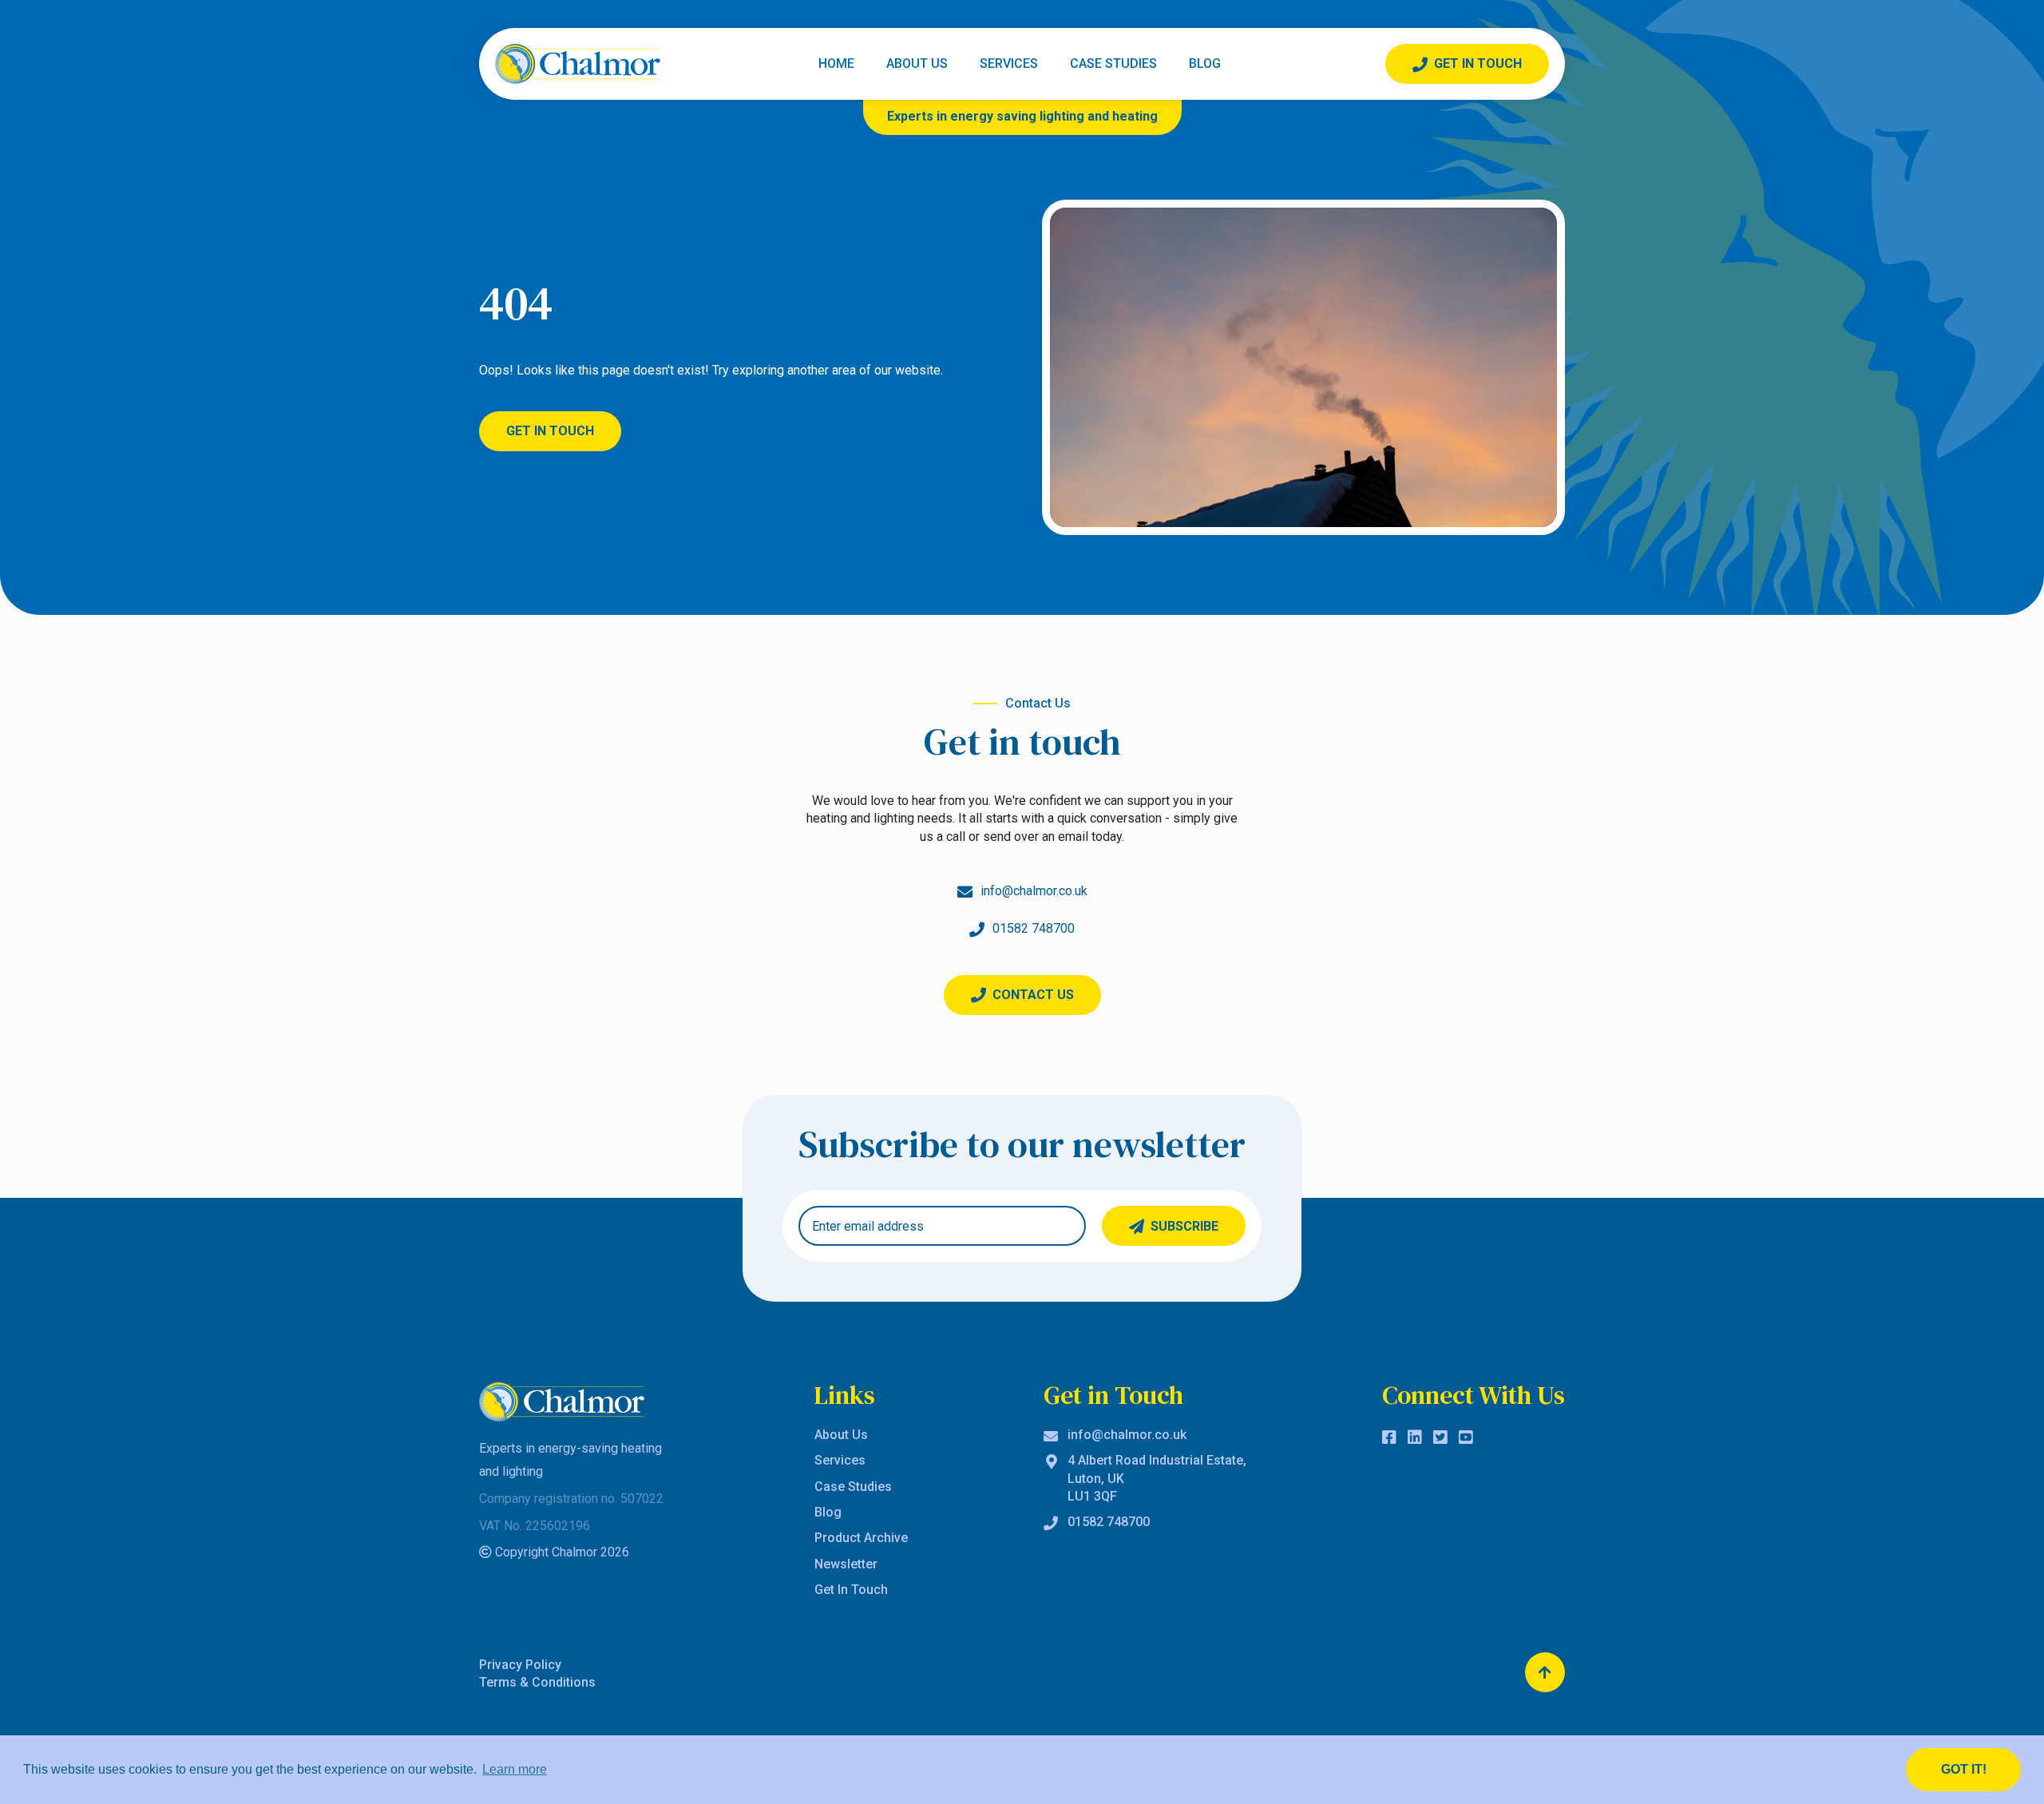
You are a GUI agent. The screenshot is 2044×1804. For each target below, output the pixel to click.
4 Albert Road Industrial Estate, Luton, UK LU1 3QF (1157, 1478)
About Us (917, 63)
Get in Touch (550, 431)
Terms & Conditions (537, 1682)
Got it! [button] (1964, 1769)
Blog (1205, 63)
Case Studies (1113, 63)
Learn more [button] (515, 1769)
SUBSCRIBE (1184, 1226)
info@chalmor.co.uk (1127, 1435)
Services (1009, 63)
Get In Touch (1478, 63)
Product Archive (861, 1538)
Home (836, 63)
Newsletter (846, 1564)
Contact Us (1033, 995)
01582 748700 (1109, 1522)
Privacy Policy (520, 1665)
